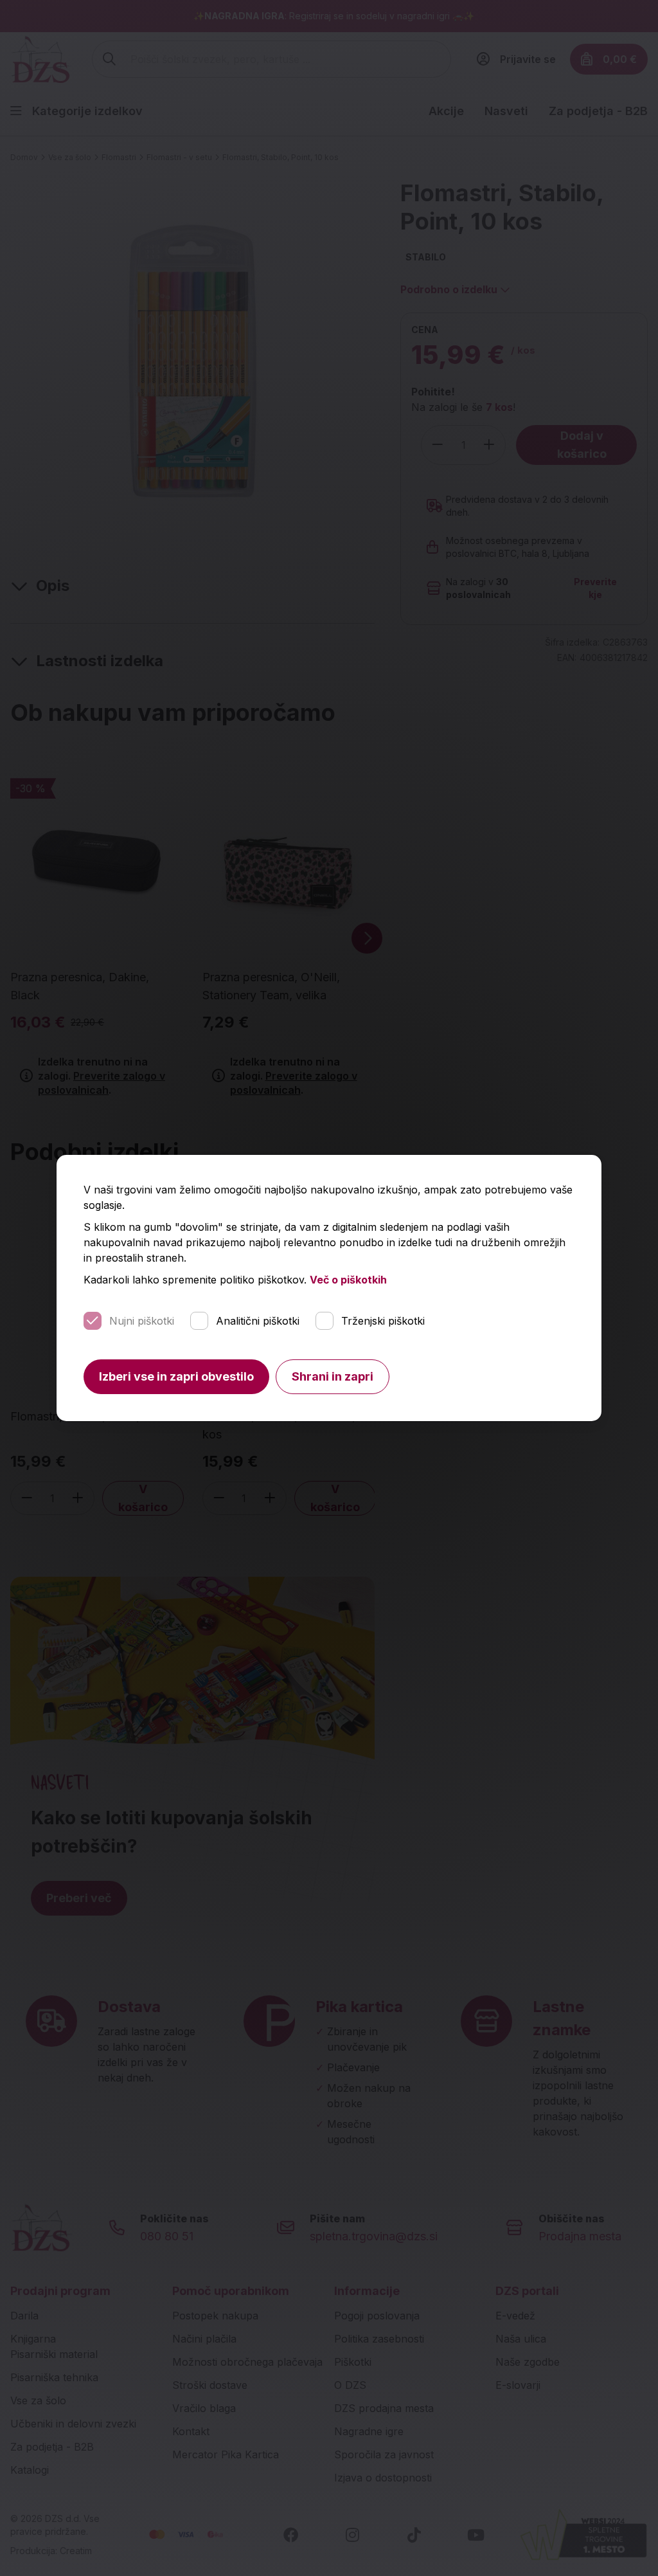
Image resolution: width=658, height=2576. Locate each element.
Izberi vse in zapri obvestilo (176, 1376)
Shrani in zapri (333, 1376)
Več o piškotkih (348, 1280)
